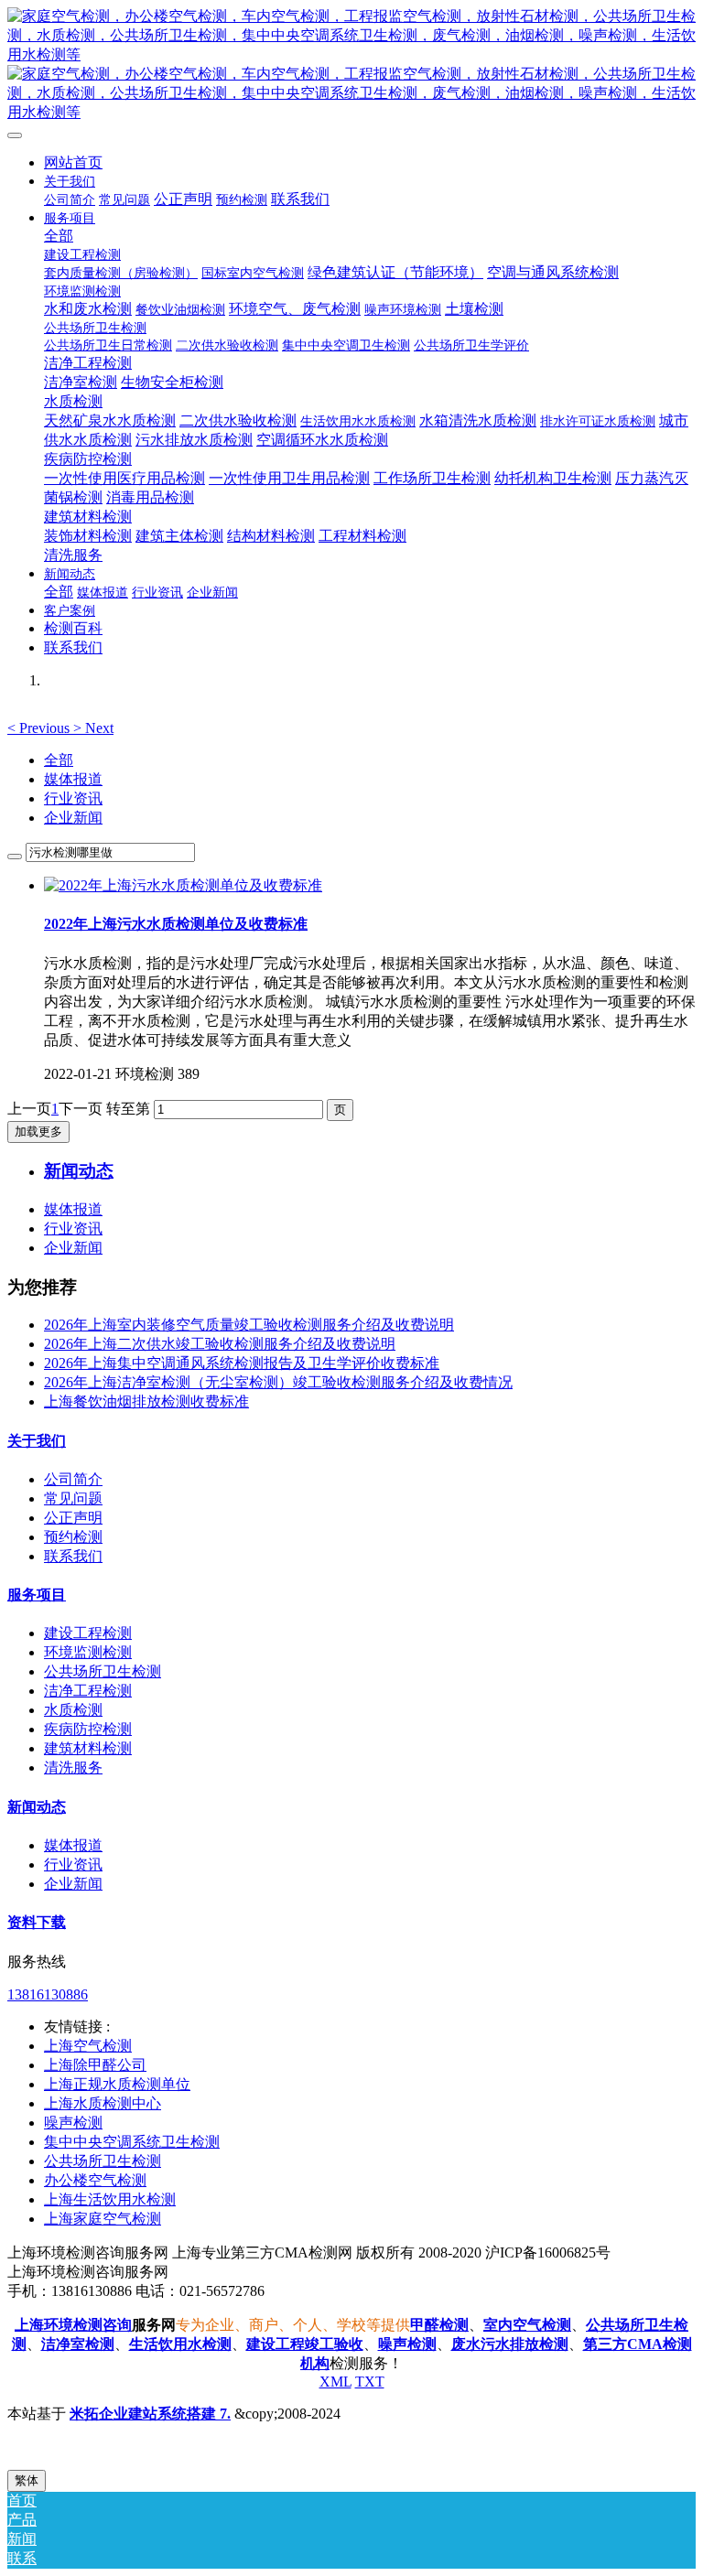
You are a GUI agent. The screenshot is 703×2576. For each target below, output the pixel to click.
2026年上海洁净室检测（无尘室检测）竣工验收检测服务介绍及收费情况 (278, 1382)
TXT (370, 2382)
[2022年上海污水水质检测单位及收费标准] (183, 885)
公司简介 (73, 1479)
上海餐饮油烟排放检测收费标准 (146, 1401)
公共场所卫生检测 (103, 1671)
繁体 (27, 2480)
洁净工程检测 (88, 1691)
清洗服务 (73, 1768)
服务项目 (37, 1595)
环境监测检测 (88, 1652)
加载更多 (38, 1132)
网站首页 (73, 162)
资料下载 (37, 1922)
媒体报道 (73, 779)
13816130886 (48, 1994)
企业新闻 (73, 818)
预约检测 (73, 1537)
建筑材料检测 (88, 1748)
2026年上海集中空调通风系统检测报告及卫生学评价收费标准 (242, 1363)
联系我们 (73, 1556)
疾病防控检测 (88, 1729)
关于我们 (37, 1441)
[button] (40, 728)
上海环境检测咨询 (73, 2325)
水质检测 (73, 1710)
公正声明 (73, 1518)
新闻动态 (37, 1807)
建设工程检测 (88, 1633)
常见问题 (73, 1498)
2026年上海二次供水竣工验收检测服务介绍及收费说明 (220, 1344)
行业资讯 (73, 798)
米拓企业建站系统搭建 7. (150, 2414)
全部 (59, 236)
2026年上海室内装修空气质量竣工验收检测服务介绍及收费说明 (249, 1325)
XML (335, 2382)
